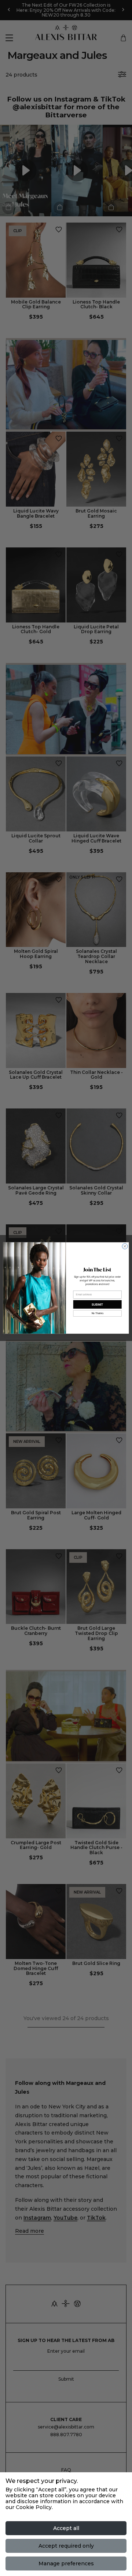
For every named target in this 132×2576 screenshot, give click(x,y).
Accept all (66, 2528)
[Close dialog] (125, 1246)
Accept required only (66, 2546)
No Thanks (98, 1313)
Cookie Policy (34, 2507)
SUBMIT (97, 1304)
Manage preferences (66, 2563)
